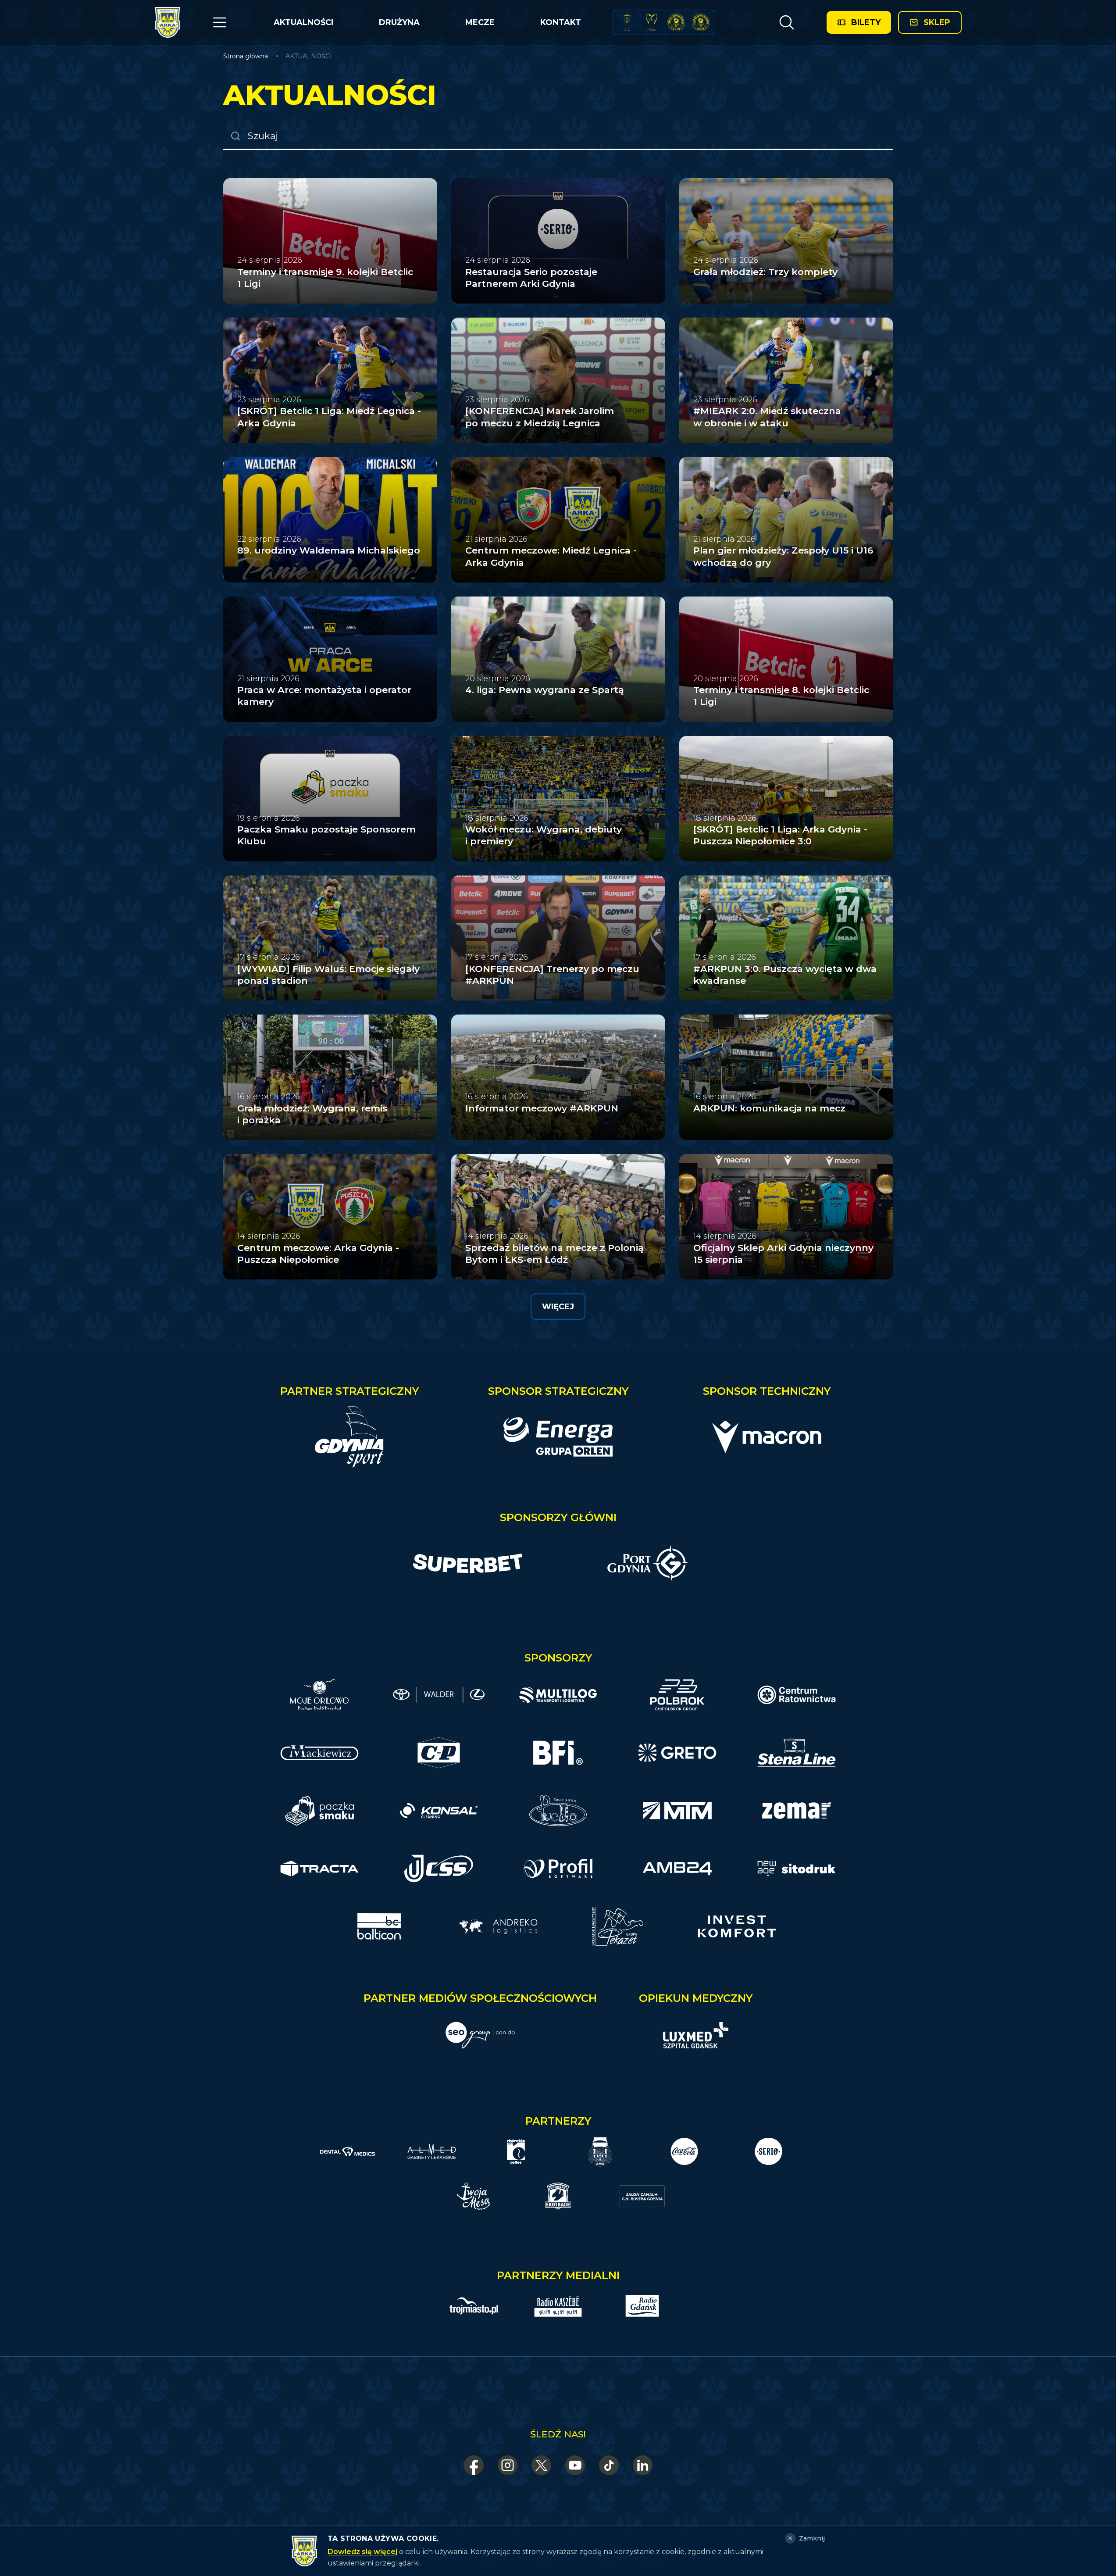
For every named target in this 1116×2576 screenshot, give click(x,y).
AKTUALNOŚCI (303, 22)
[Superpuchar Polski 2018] (701, 22)
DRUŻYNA (399, 22)
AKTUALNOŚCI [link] (309, 56)
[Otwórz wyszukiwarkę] (786, 22)
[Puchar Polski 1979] (627, 22)
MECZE (480, 22)
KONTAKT (561, 22)
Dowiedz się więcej (362, 2552)
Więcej (558, 1307)
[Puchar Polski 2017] (652, 22)
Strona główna (246, 56)
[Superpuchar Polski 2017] (676, 22)
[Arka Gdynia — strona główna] (168, 22)
